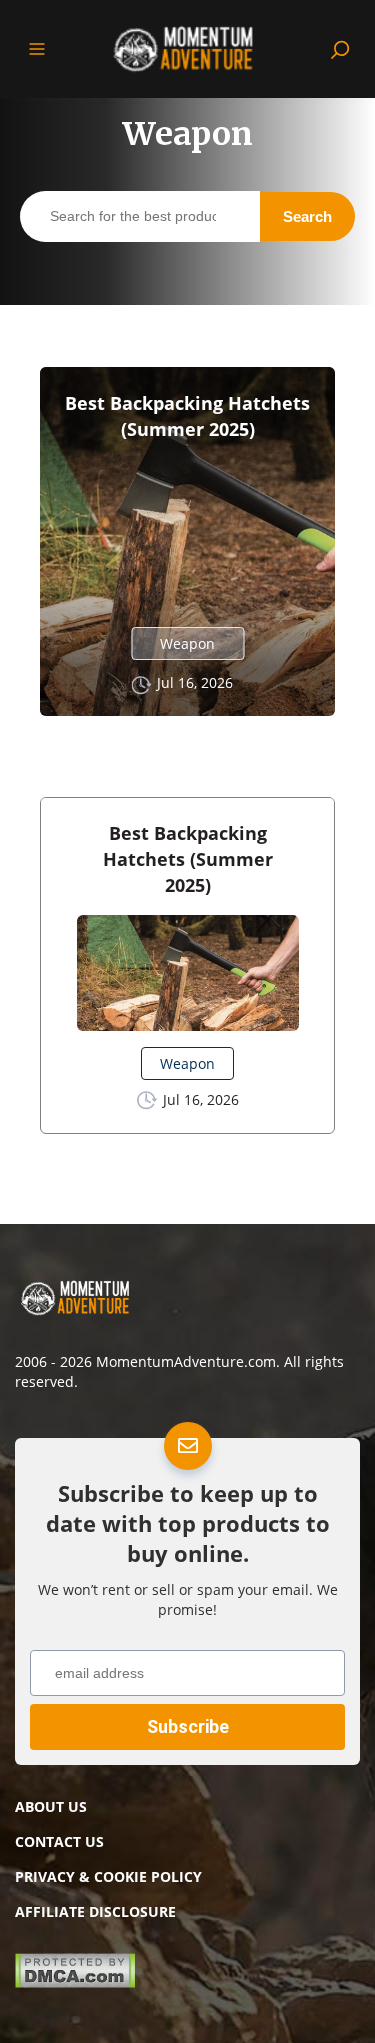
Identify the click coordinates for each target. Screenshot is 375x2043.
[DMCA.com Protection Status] (75, 1982)
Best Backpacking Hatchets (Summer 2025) (187, 416)
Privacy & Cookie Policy (108, 1876)
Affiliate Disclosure (95, 1911)
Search (307, 216)
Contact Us (59, 1841)
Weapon (187, 643)
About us (51, 1806)
